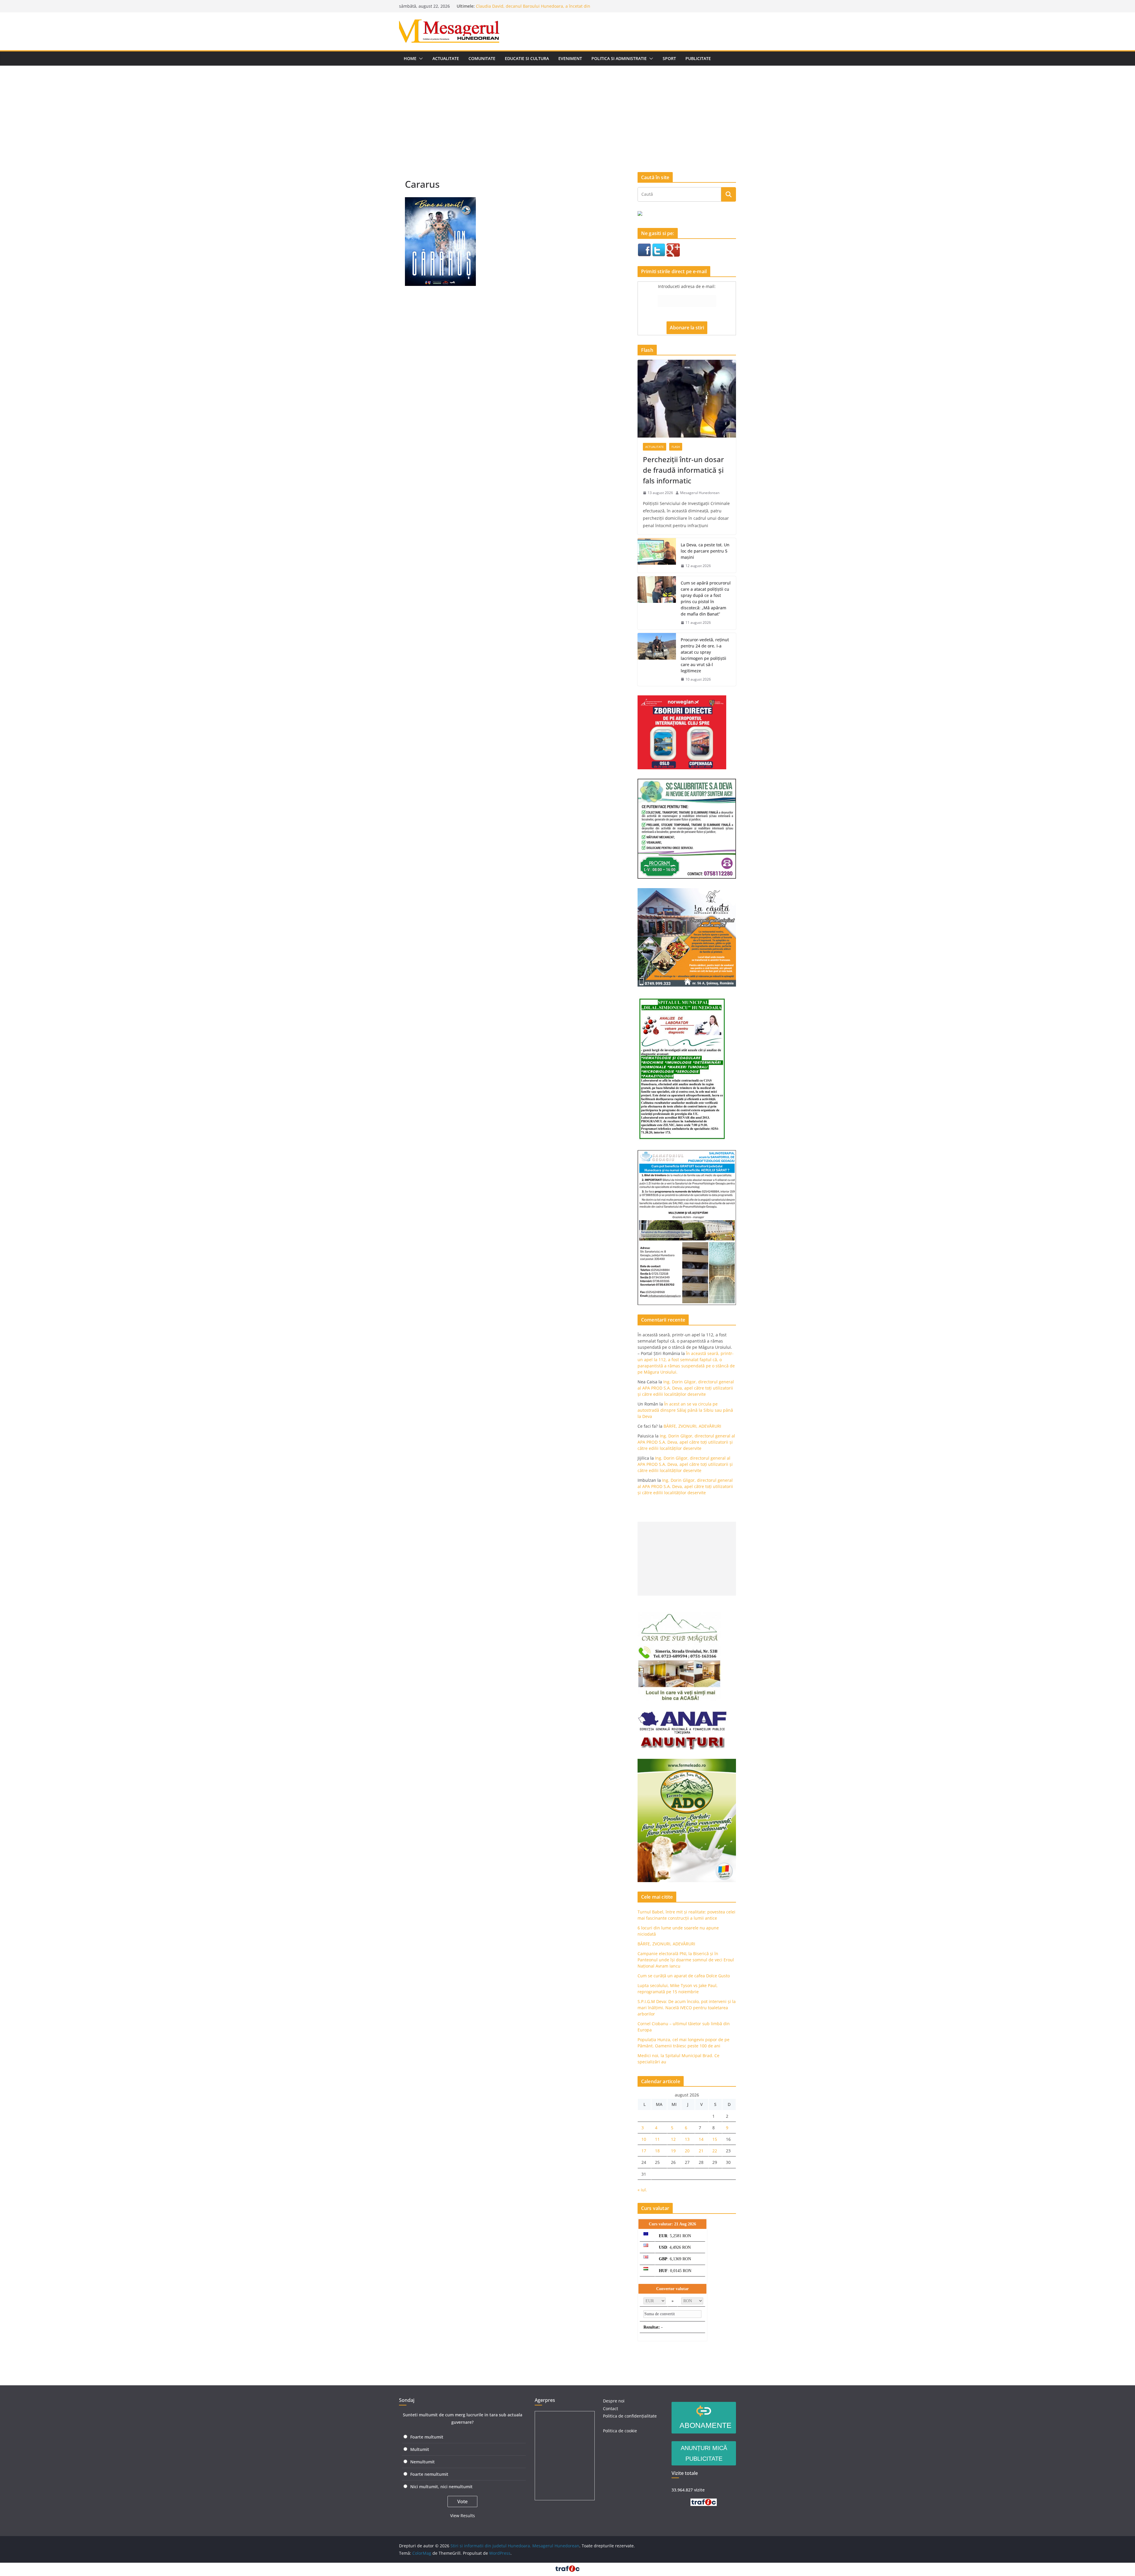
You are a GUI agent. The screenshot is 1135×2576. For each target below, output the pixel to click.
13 (687, 2139)
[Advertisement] (567, 110)
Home (410, 58)
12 (673, 2139)
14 (701, 2139)
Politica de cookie (620, 2431)
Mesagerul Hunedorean (700, 493)
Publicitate (698, 58)
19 (673, 2151)
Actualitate (446, 58)
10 (644, 2139)
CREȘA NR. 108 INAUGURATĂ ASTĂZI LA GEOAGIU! (525, 6)
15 (715, 2139)
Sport (669, 58)
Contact (611, 2409)
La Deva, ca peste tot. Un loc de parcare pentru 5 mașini (705, 551)
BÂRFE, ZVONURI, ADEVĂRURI (692, 1426)
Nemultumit (423, 2462)
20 (687, 2151)
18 (657, 2151)
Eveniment (570, 58)
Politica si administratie (619, 58)
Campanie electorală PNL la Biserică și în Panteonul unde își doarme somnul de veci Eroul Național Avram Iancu (686, 1960)
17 (644, 2151)
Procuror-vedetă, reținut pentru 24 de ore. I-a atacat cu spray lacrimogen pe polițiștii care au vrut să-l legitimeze (705, 655)
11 (657, 2139)
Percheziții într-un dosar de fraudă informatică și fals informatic (683, 470)
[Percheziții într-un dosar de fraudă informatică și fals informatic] (687, 399)
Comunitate (482, 58)
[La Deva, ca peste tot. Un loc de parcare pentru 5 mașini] (657, 555)
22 (715, 2151)
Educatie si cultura (527, 58)
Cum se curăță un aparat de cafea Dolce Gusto (684, 1976)
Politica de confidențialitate (630, 2416)
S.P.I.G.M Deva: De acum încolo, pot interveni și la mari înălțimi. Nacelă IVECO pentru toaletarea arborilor (687, 2008)
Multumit (420, 2449)
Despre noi (614, 2401)
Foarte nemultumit (429, 2474)
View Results (463, 2516)
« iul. (642, 2190)
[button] (420, 59)
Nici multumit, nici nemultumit (441, 2487)
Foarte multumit (427, 2437)
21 (701, 2151)
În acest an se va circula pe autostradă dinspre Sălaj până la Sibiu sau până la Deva (685, 1410)
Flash (676, 447)
